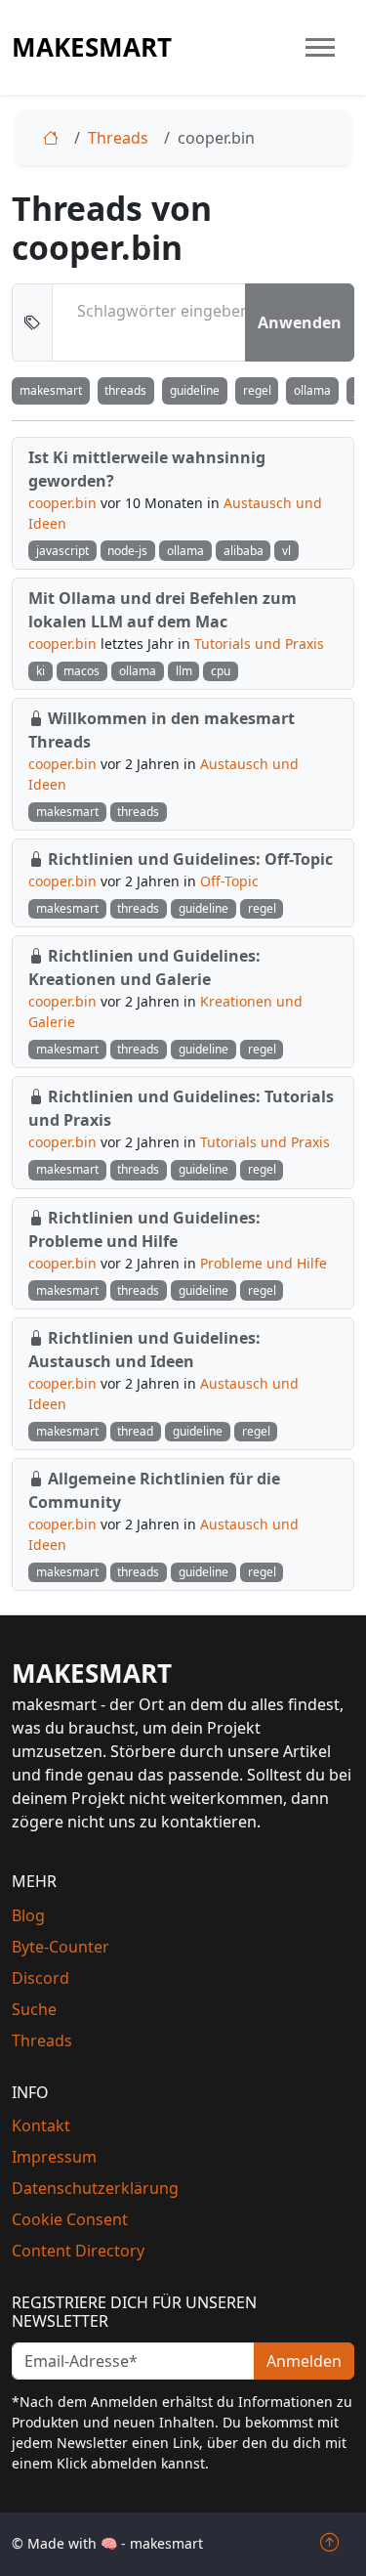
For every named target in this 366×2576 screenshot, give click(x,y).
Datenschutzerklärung (95, 2188)
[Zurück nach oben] (329, 2543)
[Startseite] (55, 138)
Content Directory (78, 2251)
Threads (118, 138)
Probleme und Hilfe (264, 1263)
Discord (41, 1978)
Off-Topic (229, 881)
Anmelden (304, 2361)
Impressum (54, 2157)
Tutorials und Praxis (259, 644)
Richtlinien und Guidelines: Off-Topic (190, 859)
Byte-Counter (61, 1947)
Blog (28, 1915)
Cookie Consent (70, 2219)
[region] (183, 391)
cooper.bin (62, 503)
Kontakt (41, 2125)
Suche (34, 2009)
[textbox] (163, 311)
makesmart (92, 47)
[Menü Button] (320, 47)
